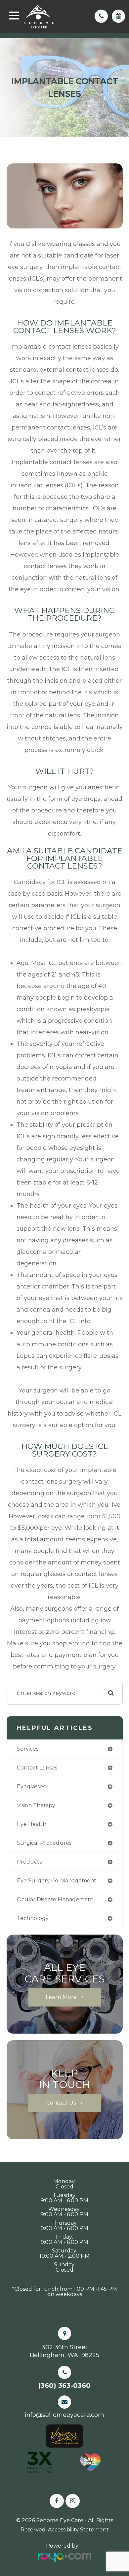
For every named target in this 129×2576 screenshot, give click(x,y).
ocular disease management (55, 1899)
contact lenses (37, 1768)
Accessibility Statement (78, 2530)
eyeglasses (31, 1786)
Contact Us (61, 2103)
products (29, 1862)
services (28, 1749)
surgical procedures (44, 1843)
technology (33, 1918)
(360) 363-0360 (64, 2386)
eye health (32, 1824)
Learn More (61, 1997)
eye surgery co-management (57, 1881)
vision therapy (36, 1805)
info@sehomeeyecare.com (64, 2415)
